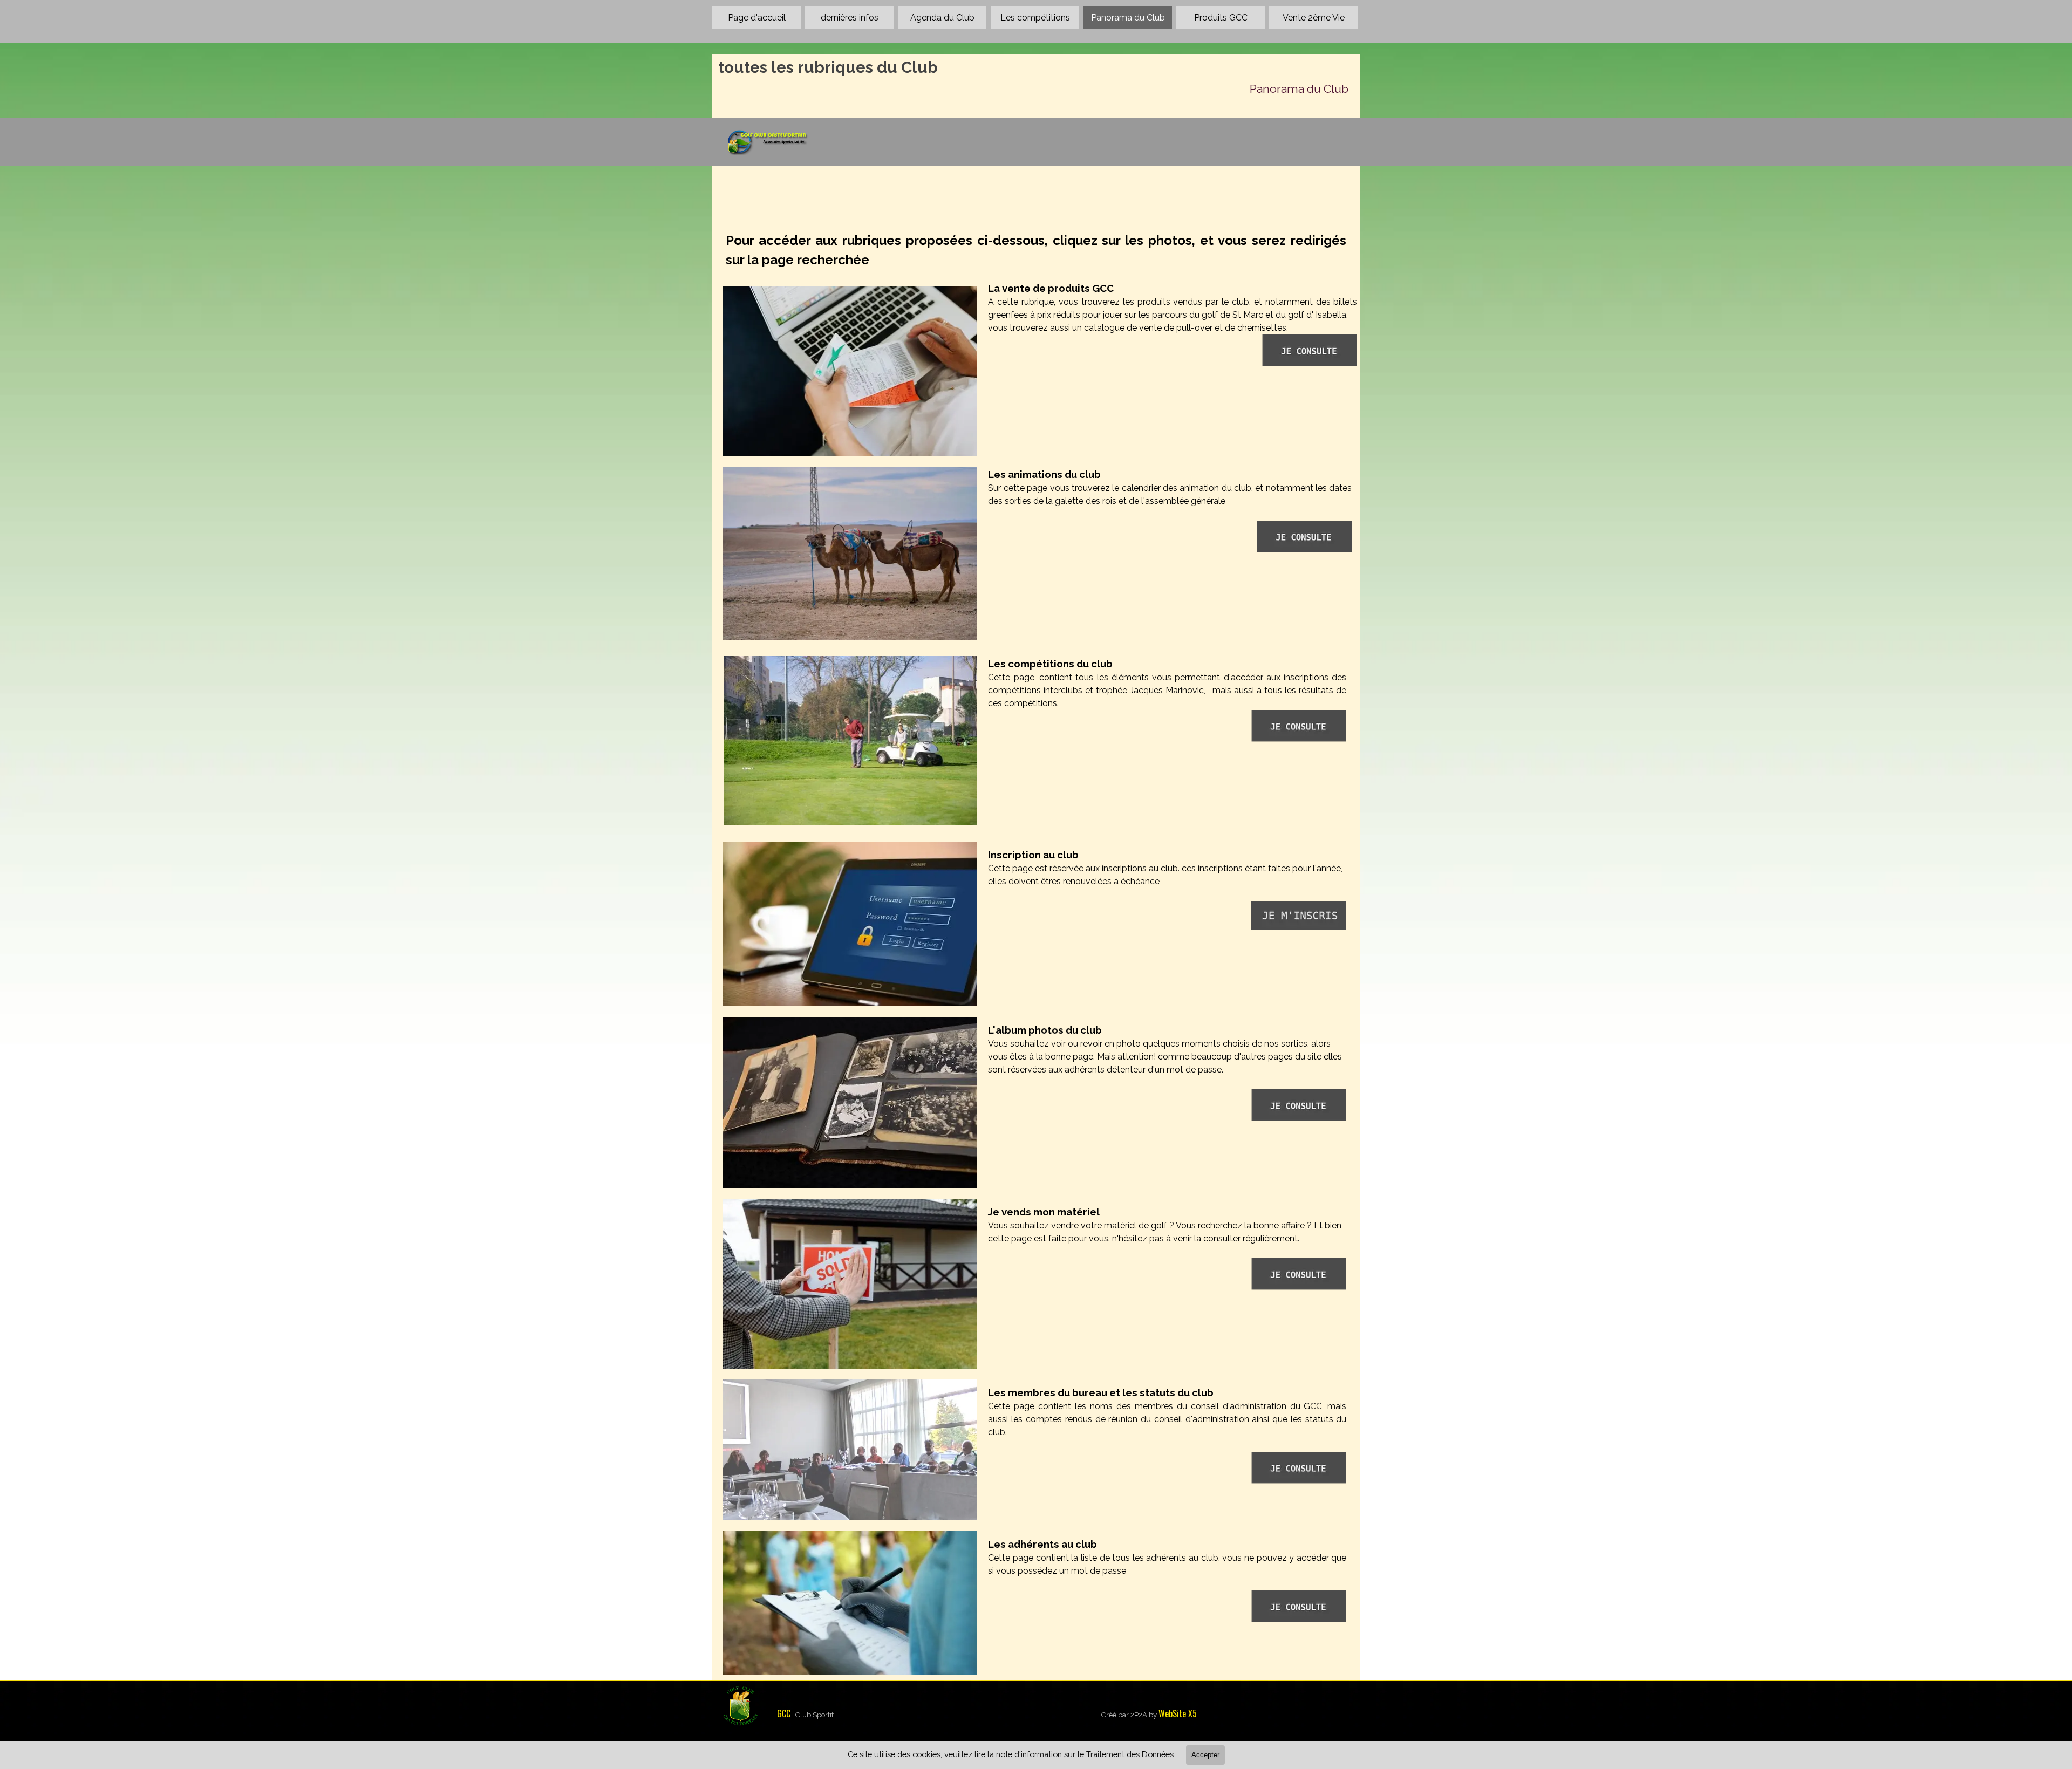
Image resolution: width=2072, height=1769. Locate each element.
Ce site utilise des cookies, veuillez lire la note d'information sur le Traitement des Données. (1011, 1754)
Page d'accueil (757, 18)
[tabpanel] (1036, 250)
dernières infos (850, 18)
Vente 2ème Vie (1314, 18)
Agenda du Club (942, 18)
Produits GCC (1221, 18)
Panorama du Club (1128, 18)
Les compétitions (1035, 18)
